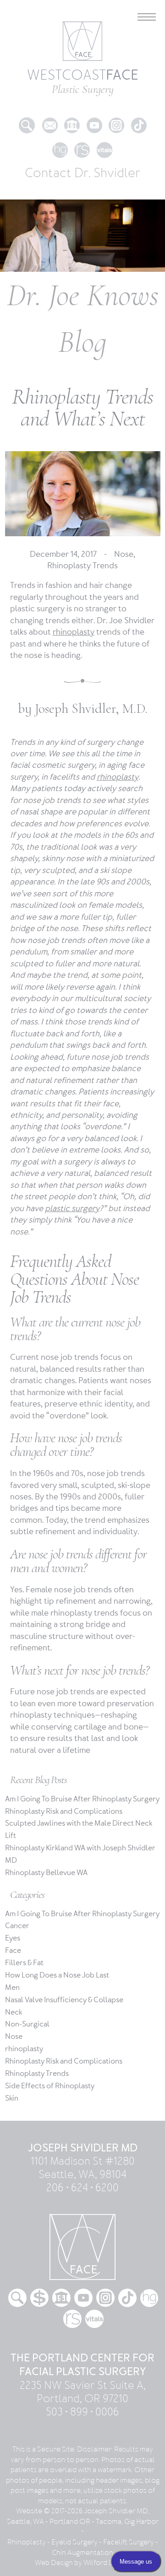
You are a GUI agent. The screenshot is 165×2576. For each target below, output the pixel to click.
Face (13, 1951)
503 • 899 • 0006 (82, 2412)
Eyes (13, 1938)
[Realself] (83, 142)
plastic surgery (72, 1209)
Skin (12, 2098)
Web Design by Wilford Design (83, 2563)
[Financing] (73, 117)
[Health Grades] (60, 142)
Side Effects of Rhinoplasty (50, 2086)
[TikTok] (139, 117)
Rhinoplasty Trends (82, 566)
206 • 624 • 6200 (82, 2188)
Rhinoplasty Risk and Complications (64, 1811)
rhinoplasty (74, 632)
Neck (14, 2012)
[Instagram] (117, 117)
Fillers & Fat (24, 1963)
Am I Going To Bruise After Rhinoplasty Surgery (82, 1799)
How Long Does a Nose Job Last (57, 1975)
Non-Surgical (27, 2024)
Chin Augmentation (82, 2553)
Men (12, 1988)
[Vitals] (105, 142)
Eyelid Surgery (74, 2542)
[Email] (50, 117)
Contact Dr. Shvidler (82, 173)
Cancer (17, 1926)
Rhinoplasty (27, 2542)
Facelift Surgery (129, 2542)
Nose (124, 554)
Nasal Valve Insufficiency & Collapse (64, 2000)
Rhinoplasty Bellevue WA (46, 1873)
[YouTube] (95, 117)
